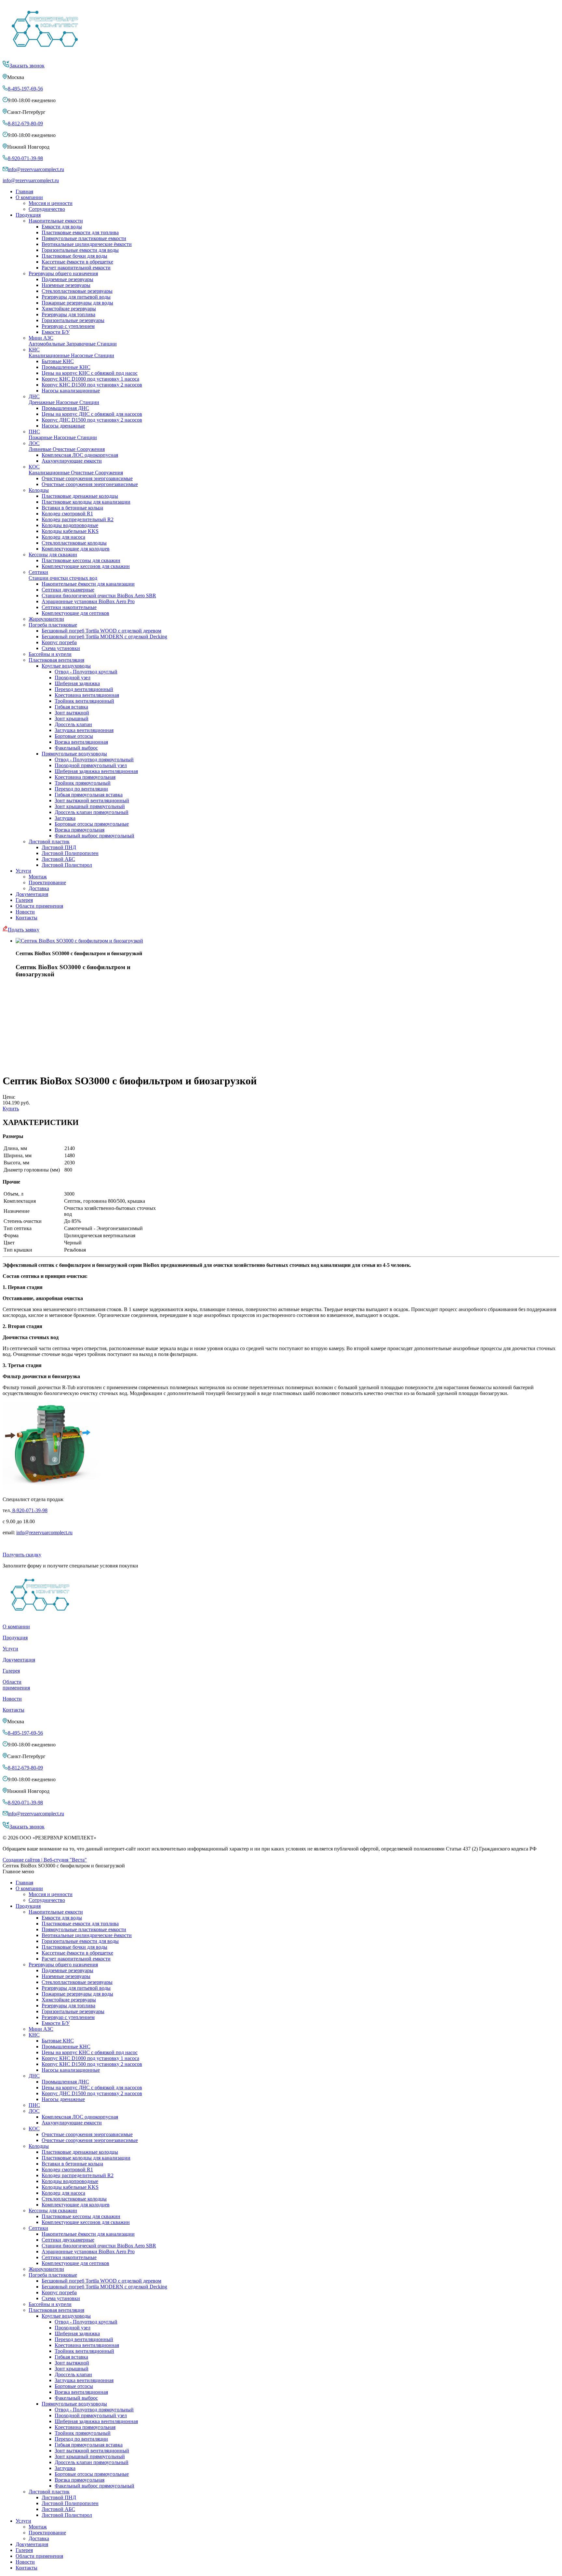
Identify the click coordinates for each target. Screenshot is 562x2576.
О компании (29, 197)
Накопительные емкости (56, 221)
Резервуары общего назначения (63, 273)
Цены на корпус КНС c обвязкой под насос (90, 373)
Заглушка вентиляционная (84, 730)
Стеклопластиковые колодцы (74, 543)
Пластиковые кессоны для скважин (81, 560)
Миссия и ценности (51, 203)
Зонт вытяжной (72, 713)
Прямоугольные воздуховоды (74, 754)
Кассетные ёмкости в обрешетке (77, 262)
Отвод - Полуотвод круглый (86, 672)
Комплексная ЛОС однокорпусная (80, 455)
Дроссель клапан (73, 724)
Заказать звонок (27, 66)
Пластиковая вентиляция (56, 660)
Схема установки (61, 648)
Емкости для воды (62, 227)
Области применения (39, 906)
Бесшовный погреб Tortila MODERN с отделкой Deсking (104, 637)
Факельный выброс (76, 748)
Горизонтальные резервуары (73, 320)
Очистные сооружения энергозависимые (87, 478)
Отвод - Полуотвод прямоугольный (94, 759)
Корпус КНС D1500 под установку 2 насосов (92, 385)
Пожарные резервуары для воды (77, 303)
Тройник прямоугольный (83, 783)
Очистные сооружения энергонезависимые (90, 484)
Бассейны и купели (50, 654)
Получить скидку (22, 1555)
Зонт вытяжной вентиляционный (92, 800)
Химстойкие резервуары (69, 309)
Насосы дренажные (63, 426)
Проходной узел (73, 678)
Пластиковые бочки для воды (74, 256)
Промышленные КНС (66, 367)
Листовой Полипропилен (70, 853)
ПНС (63, 434)
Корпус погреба (59, 642)
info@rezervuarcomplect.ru (36, 169)
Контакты (27, 918)
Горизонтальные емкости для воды (80, 250)
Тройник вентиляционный (84, 701)
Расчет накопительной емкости (76, 268)
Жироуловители (46, 619)
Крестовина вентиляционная (87, 695)
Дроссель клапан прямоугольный (92, 812)
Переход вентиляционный (84, 689)
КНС (71, 353)
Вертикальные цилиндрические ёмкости (87, 244)
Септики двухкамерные (68, 590)
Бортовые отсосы (74, 736)
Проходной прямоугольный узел (91, 765)
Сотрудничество (47, 209)
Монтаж (38, 877)
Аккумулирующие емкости (72, 461)
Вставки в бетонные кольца (72, 508)
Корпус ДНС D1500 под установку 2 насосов (92, 420)
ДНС (64, 399)
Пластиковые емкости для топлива (80, 232)
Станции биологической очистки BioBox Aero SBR (99, 596)
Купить (11, 1109)
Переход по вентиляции (81, 789)
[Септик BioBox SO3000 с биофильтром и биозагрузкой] (79, 941)
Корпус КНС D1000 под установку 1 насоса (90, 379)
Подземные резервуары (67, 279)
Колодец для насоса (63, 537)
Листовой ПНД (59, 847)
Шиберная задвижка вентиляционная (96, 771)
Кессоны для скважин (53, 555)
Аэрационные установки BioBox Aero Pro (88, 601)
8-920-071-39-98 (25, 158)
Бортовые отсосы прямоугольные (92, 824)
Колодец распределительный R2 (78, 519)
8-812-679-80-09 (25, 123)
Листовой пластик (49, 841)
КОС (76, 470)
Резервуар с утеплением (68, 326)
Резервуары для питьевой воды (76, 297)
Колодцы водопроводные (70, 525)
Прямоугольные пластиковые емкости (84, 238)
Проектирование (47, 882)
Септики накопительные (69, 607)
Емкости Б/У (56, 332)
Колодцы (39, 490)
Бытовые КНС (58, 361)
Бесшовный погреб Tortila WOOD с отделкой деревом (101, 631)
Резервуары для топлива (68, 314)
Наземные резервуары (66, 285)
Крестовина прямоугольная (85, 777)
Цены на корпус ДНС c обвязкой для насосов (92, 414)
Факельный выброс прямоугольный (94, 836)
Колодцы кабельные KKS (70, 531)
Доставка (39, 888)
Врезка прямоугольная (80, 830)
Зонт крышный (72, 719)
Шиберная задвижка (77, 683)
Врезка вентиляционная (81, 742)
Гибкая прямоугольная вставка (89, 795)
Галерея (24, 900)
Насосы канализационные (71, 391)
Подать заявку (24, 930)
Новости (25, 912)
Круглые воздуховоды (66, 666)
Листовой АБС (58, 859)
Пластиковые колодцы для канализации (86, 502)
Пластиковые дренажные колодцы (80, 496)
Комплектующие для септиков (75, 613)
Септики (63, 575)
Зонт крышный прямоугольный (90, 806)
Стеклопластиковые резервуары (77, 291)
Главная (24, 191)
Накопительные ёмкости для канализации (88, 584)
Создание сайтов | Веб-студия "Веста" (45, 1860)
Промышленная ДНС (65, 408)
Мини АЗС (73, 341)
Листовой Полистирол (67, 865)
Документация (32, 894)
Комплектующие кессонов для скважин (86, 566)
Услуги (23, 871)
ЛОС (67, 446)
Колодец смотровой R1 (67, 514)
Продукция (28, 215)
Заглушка (65, 818)
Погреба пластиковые (53, 625)
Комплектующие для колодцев (76, 549)
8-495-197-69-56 (25, 89)
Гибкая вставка (71, 707)
